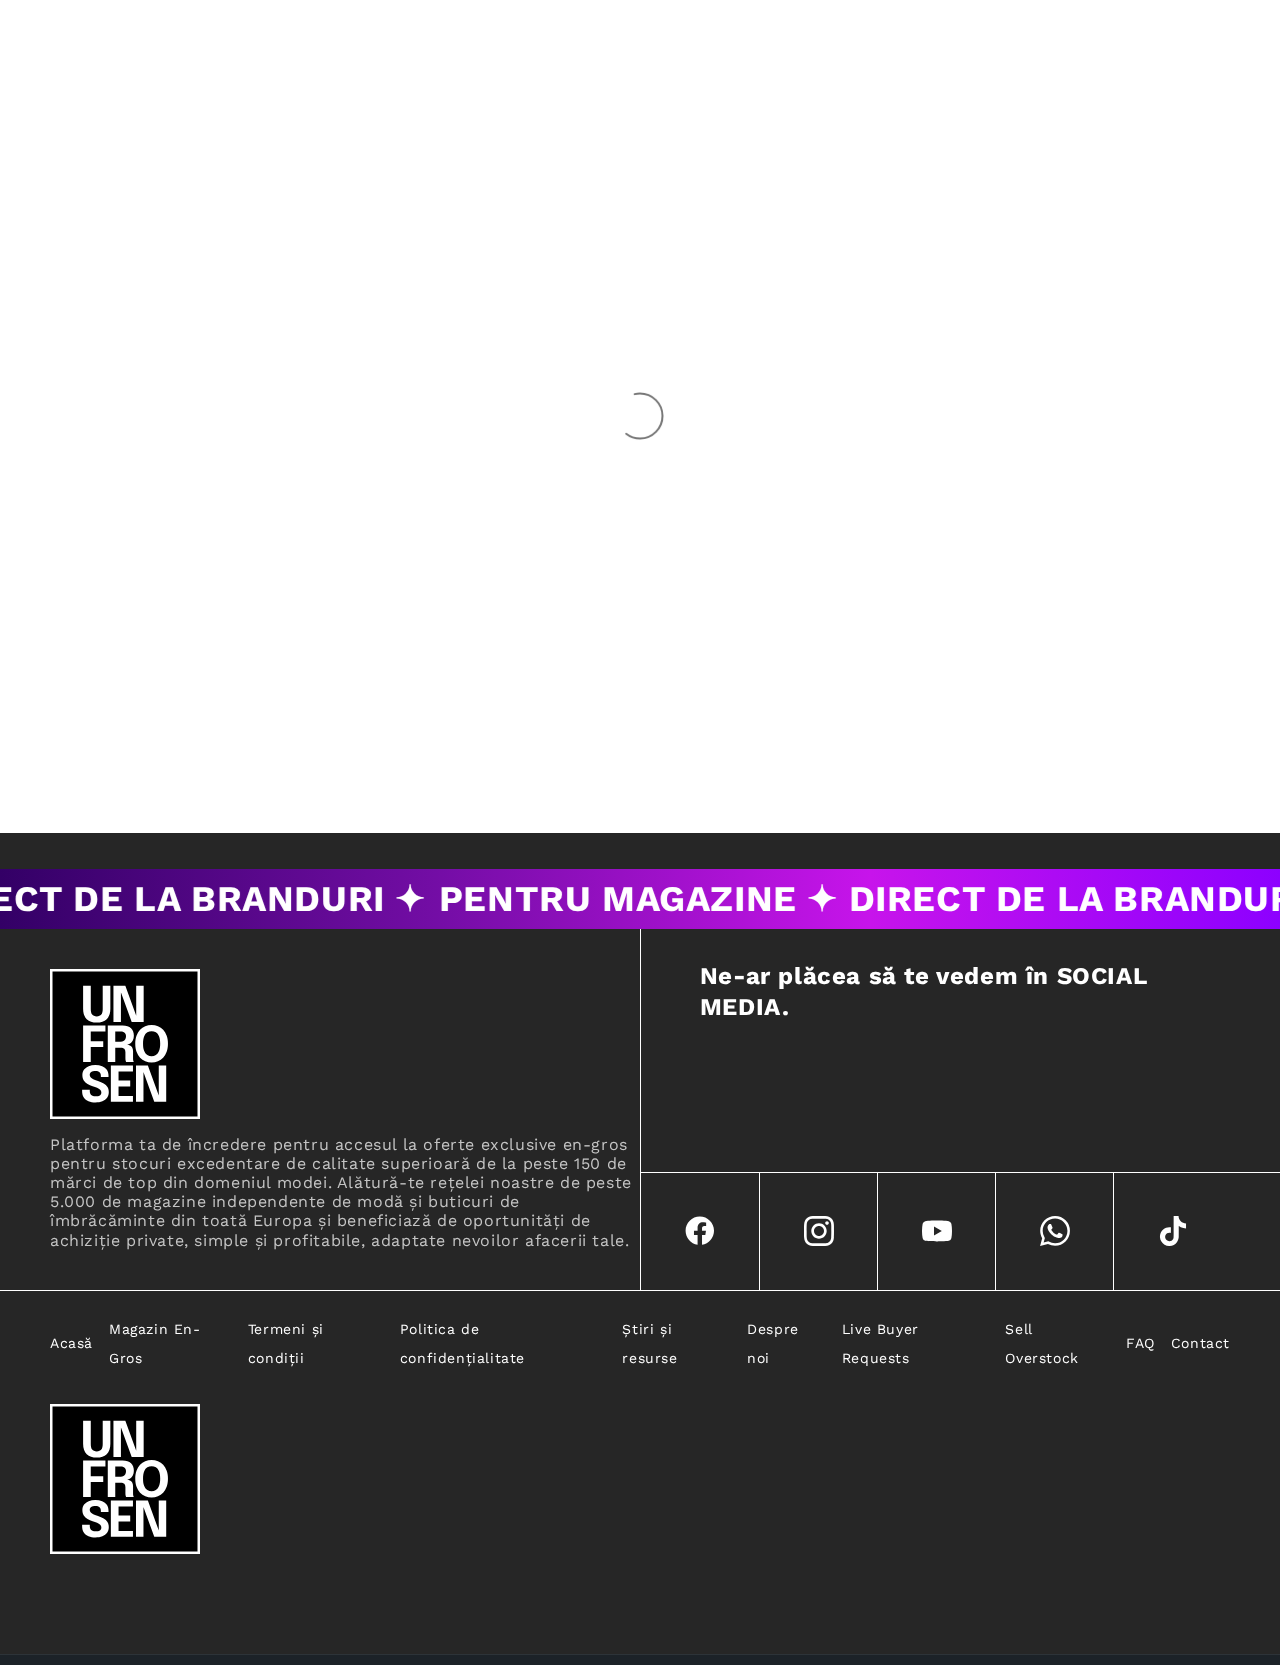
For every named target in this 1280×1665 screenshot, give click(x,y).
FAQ (1140, 1343)
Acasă (71, 1343)
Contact (1200, 1343)
